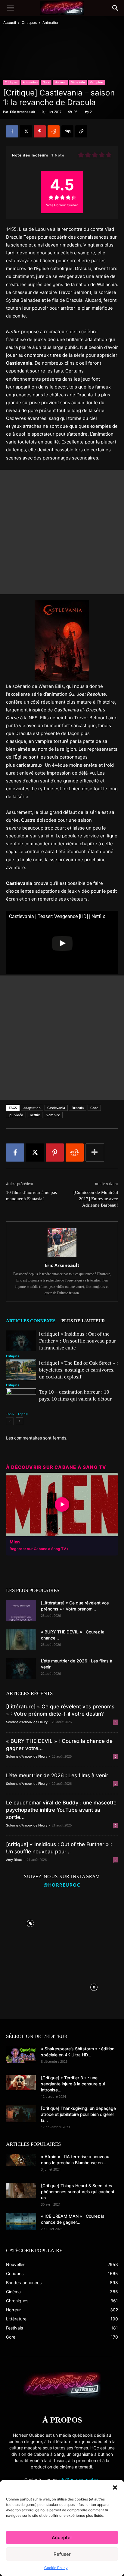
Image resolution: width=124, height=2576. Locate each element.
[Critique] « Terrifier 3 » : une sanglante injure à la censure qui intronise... (73, 2084)
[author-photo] (62, 1257)
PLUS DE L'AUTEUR (83, 1321)
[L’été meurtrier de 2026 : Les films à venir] (21, 1668)
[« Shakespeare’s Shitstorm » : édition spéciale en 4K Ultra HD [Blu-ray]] (21, 2054)
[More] (95, 1153)
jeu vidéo (16, 1115)
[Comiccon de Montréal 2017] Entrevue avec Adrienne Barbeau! (96, 1199)
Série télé (78, 82)
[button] (115, 2487)
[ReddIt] (54, 131)
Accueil (10, 23)
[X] (26, 131)
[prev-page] (10, 1421)
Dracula (78, 1108)
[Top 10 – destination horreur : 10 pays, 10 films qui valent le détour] (21, 1399)
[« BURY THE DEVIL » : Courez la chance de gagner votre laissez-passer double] (21, 1639)
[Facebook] (12, 131)
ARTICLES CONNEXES (31, 1321)
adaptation (32, 1108)
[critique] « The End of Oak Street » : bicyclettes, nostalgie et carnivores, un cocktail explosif (79, 1370)
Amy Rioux (14, 1860)
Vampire (53, 1115)
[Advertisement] (62, 532)
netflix (35, 1115)
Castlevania (56, 1108)
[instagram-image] (30, 1922)
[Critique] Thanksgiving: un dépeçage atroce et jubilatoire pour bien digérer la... (78, 2114)
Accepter (62, 2537)
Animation (51, 23)
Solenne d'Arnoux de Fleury (27, 1722)
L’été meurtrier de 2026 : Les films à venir (57, 1775)
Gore (46, 82)
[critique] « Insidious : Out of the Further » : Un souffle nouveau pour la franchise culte (77, 1341)
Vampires (97, 82)
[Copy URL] (81, 131)
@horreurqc (62, 1885)
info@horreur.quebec (79, 2479)
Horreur (60, 82)
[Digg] (67, 131)
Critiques (29, 23)
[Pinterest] (40, 131)
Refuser (62, 2554)
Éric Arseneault (23, 112)
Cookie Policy (56, 2568)
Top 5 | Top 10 (17, 1414)
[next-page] (19, 1421)
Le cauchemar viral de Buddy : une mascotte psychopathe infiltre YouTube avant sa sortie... (61, 1810)
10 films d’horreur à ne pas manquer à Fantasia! (31, 1196)
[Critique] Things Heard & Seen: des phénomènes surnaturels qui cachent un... (78, 2192)
